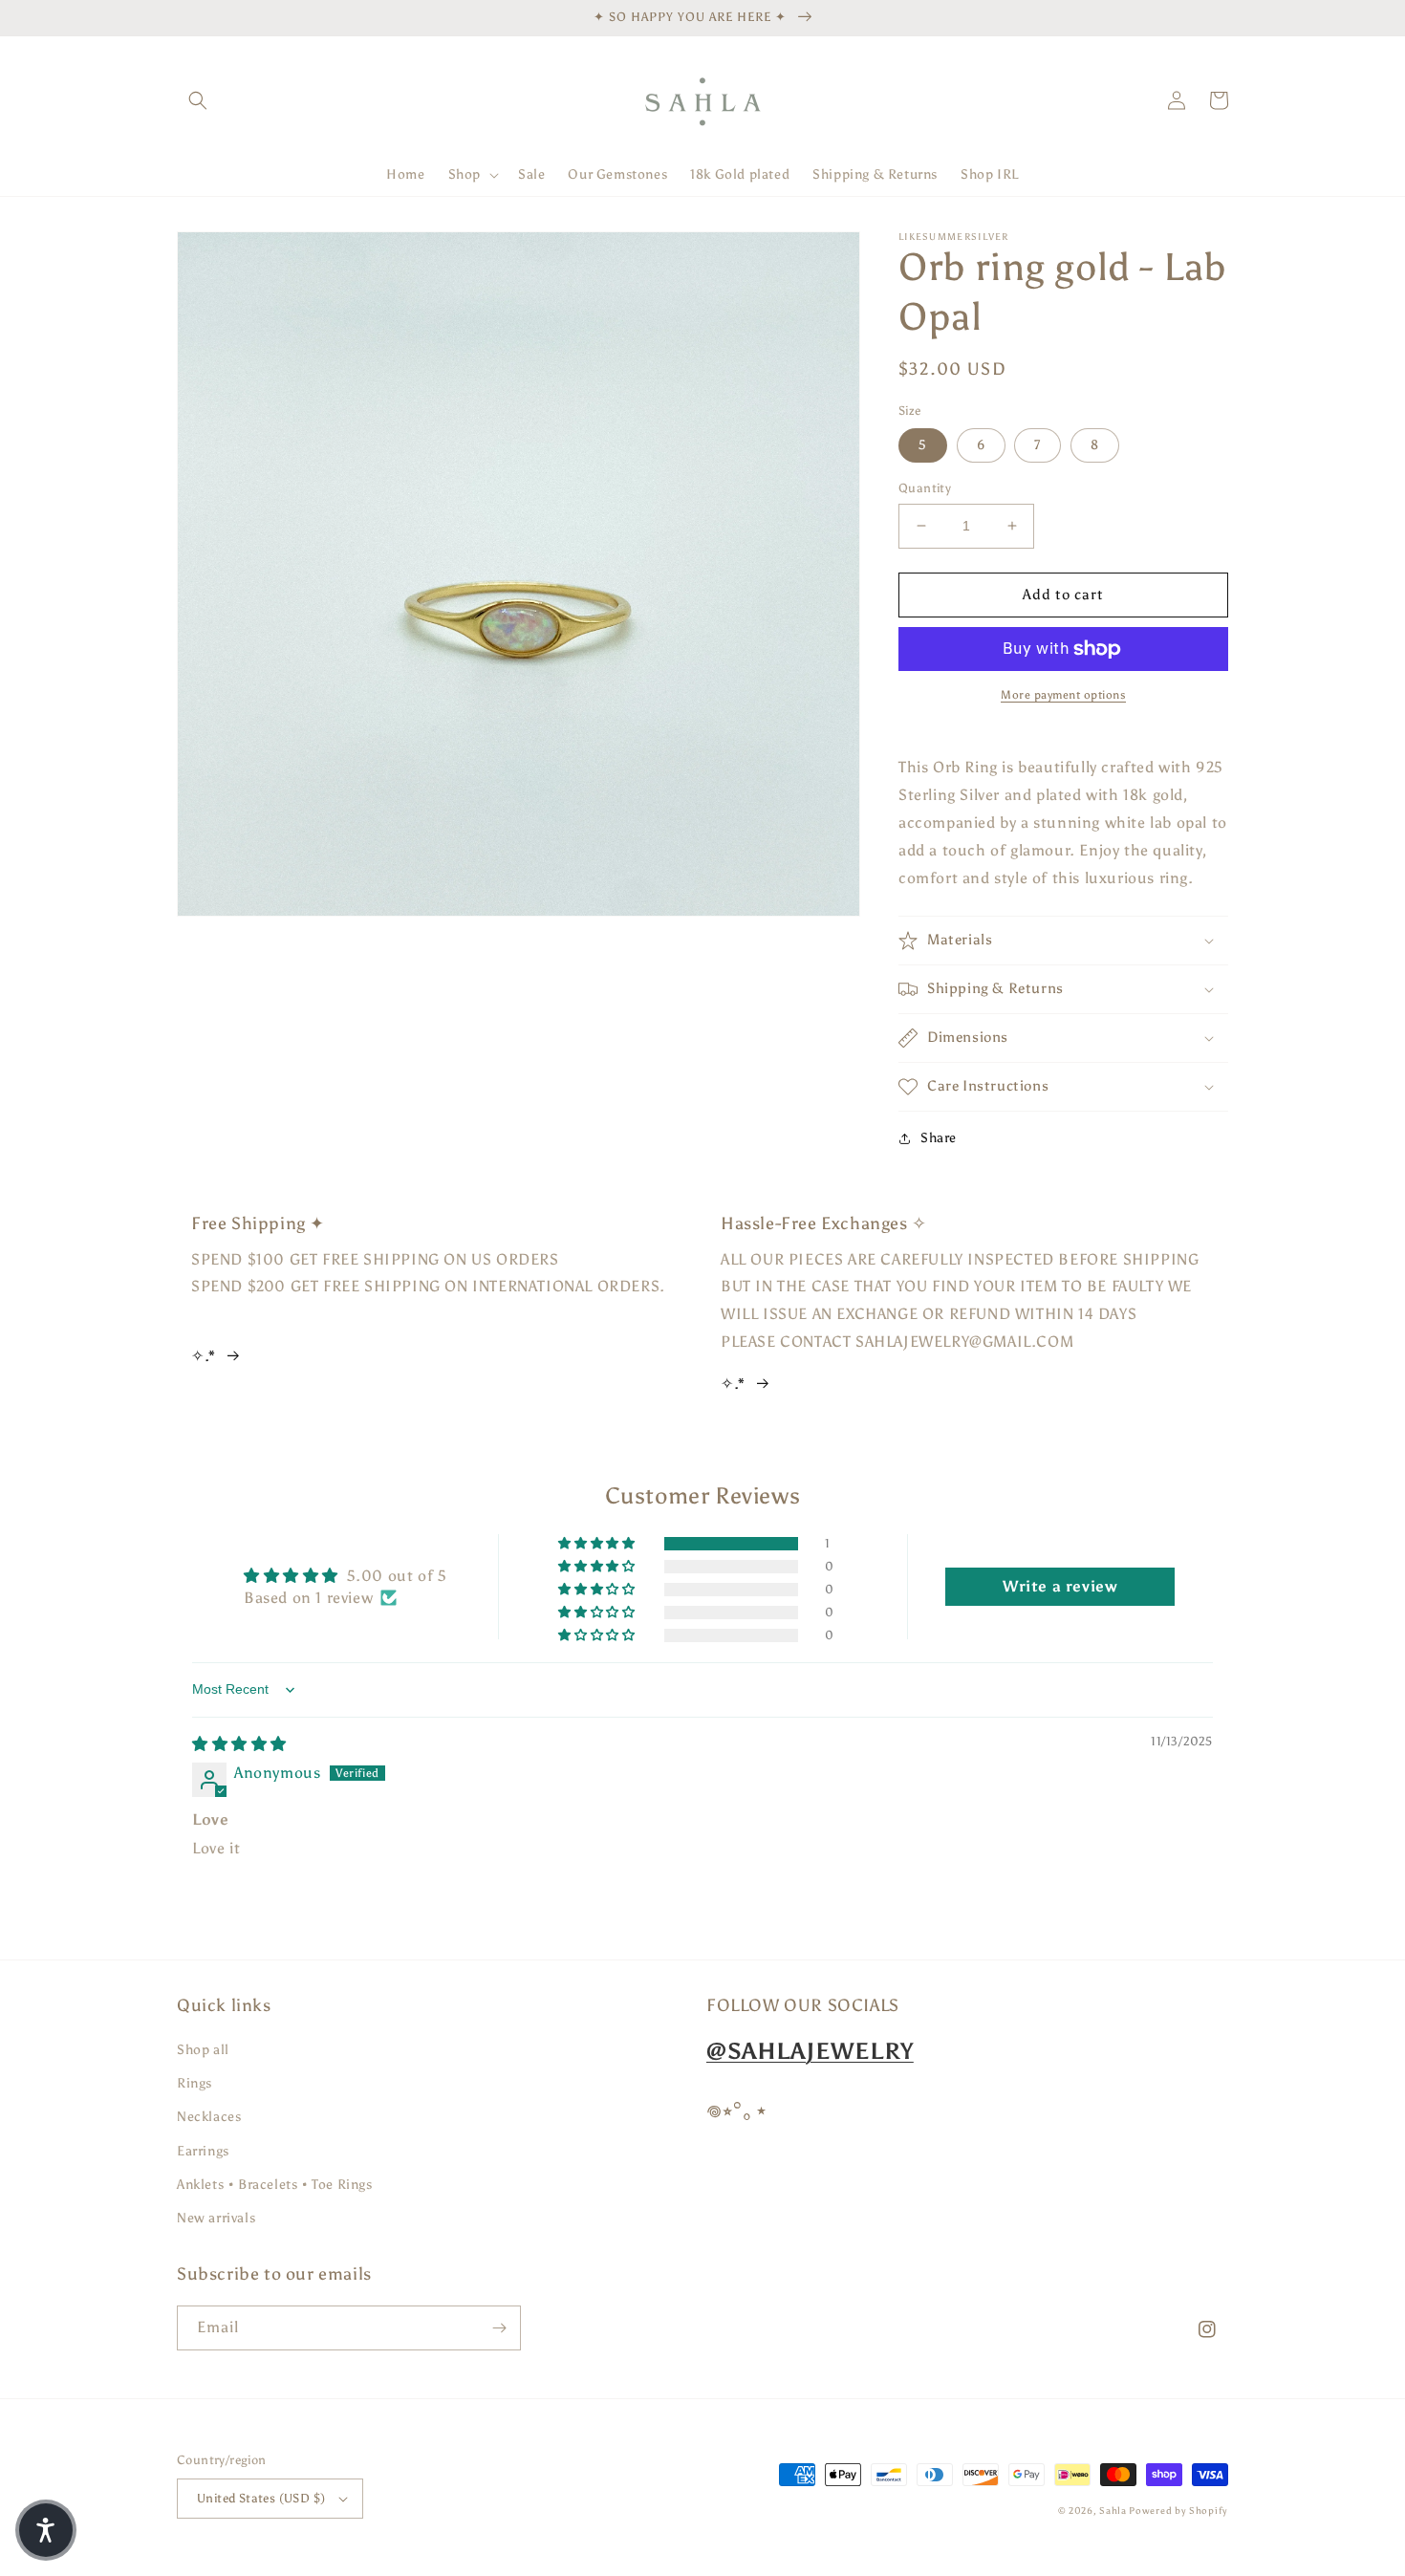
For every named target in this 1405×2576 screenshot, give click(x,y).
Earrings (203, 2151)
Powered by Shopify (1178, 2511)
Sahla (1114, 2511)
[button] (198, 100)
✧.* (204, 1356)
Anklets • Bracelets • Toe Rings (275, 2185)
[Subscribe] (499, 2328)
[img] (239, 1744)
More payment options (1063, 695)
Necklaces (209, 2117)
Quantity (925, 488)
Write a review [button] (1060, 1586)
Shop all (203, 2050)
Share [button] (939, 1138)
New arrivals (216, 2218)
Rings (195, 2083)
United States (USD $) (261, 2498)
